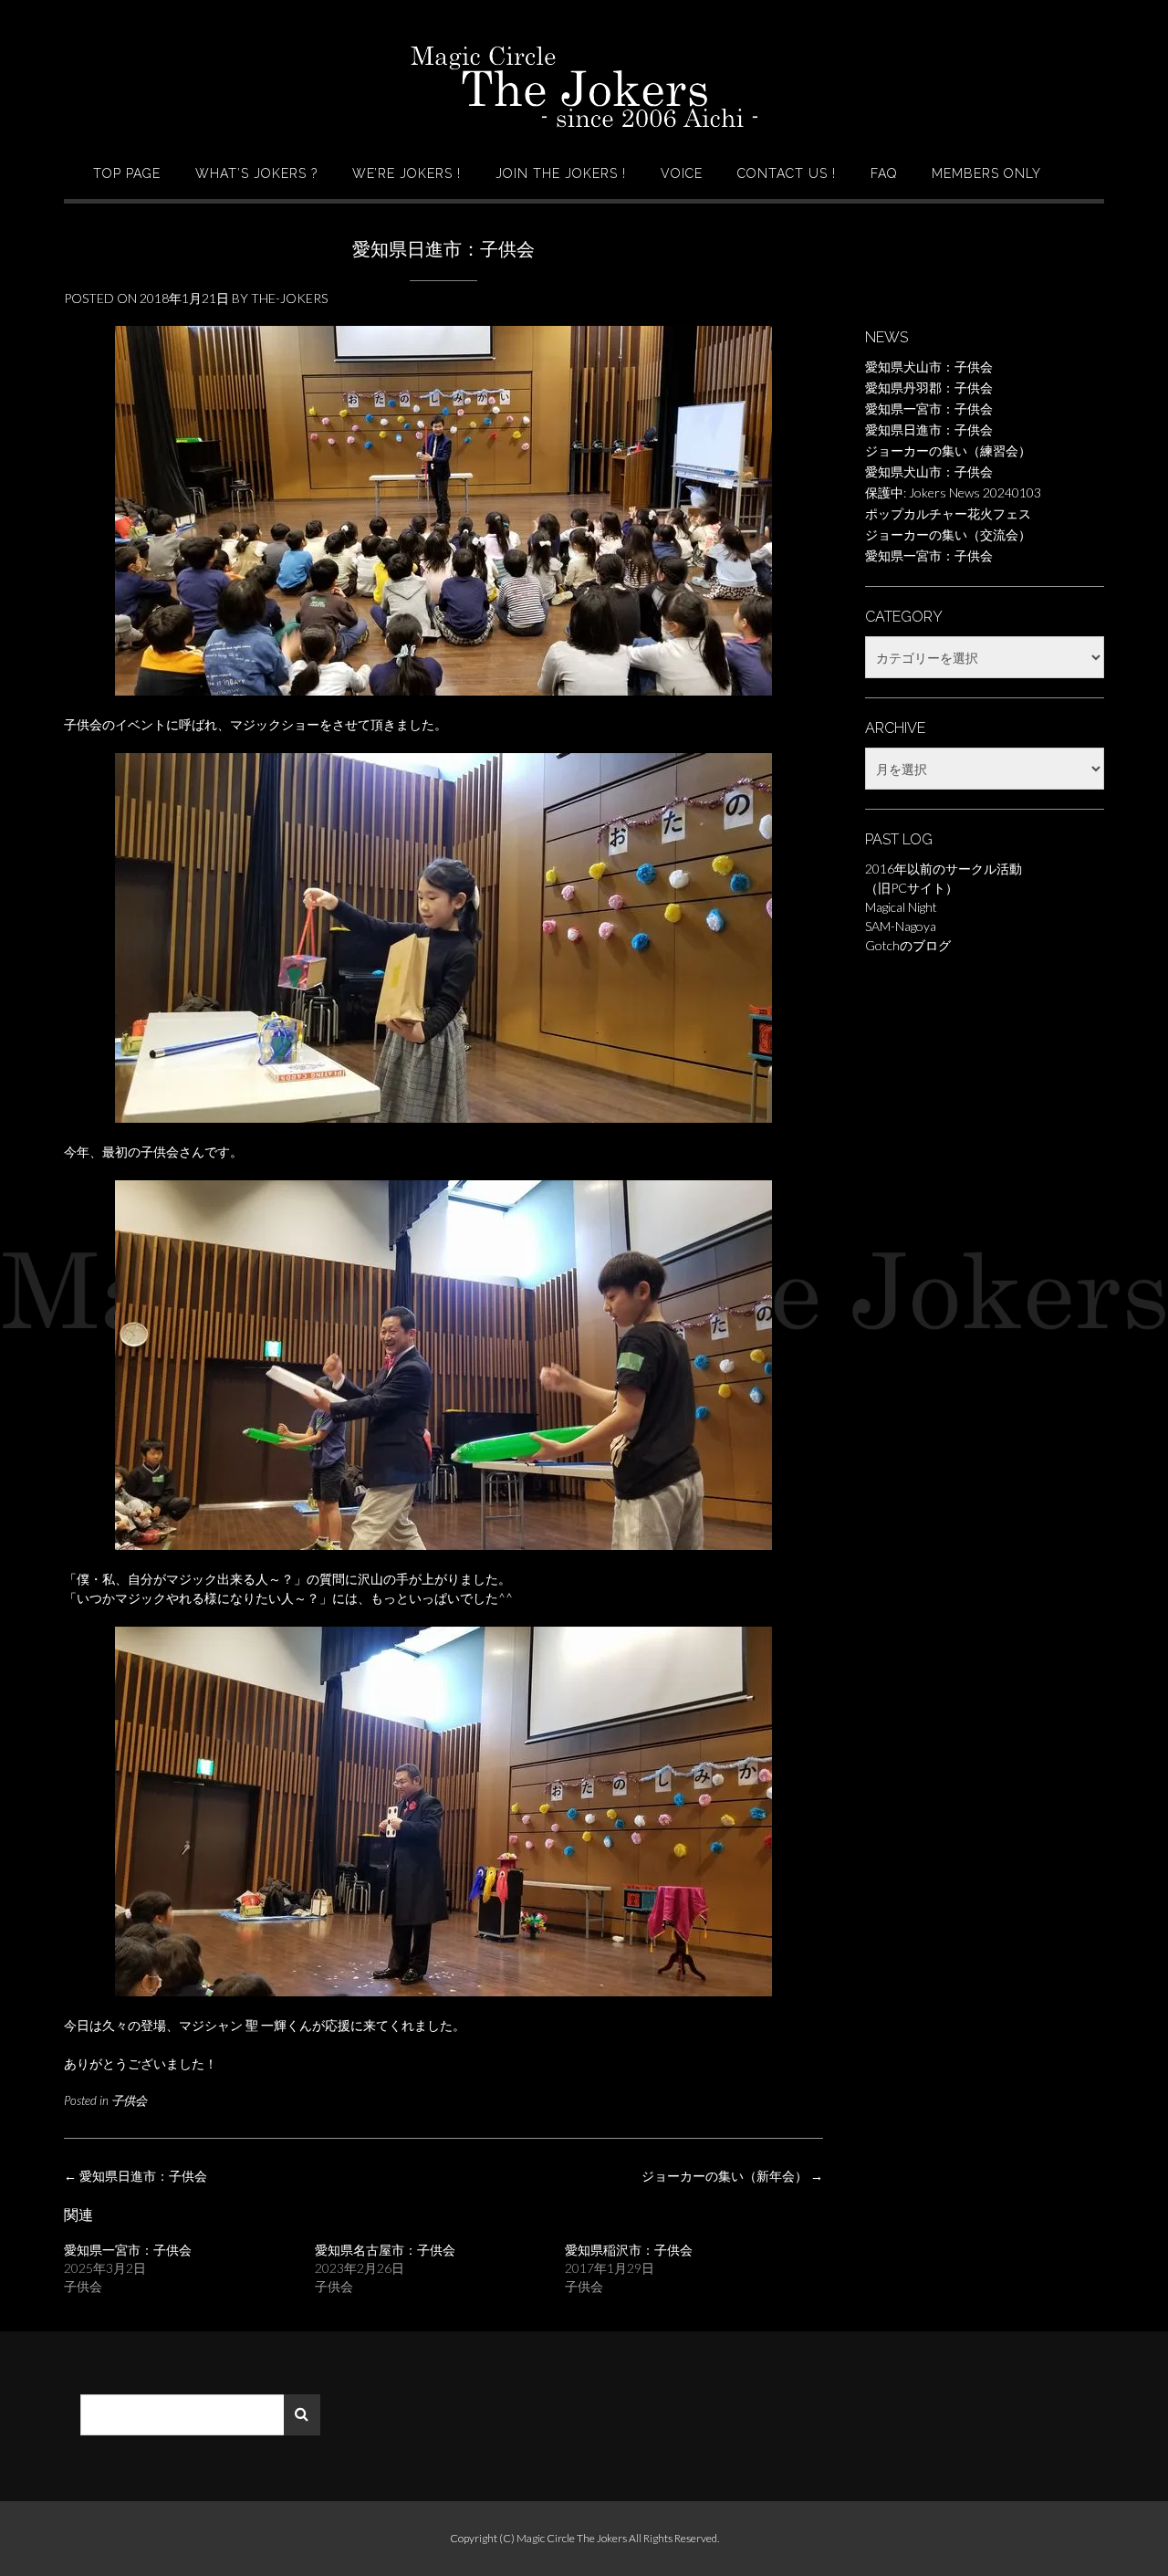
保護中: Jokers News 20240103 (953, 492)
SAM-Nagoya (901, 926)
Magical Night (901, 907)
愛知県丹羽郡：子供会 (929, 387)
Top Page (127, 173)
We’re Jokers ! (407, 173)
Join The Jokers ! (561, 173)
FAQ (884, 173)
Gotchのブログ (908, 945)
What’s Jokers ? (256, 173)
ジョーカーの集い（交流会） (948, 534)
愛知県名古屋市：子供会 (385, 2250)
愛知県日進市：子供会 (136, 2176)
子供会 (129, 2100)
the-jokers (289, 298)
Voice (682, 173)
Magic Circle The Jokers (573, 2538)
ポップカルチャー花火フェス (948, 513)
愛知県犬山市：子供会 (929, 367)
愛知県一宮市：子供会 (128, 2250)
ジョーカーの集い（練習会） (948, 450)
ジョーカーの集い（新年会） (732, 2176)
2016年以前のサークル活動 (944, 869)
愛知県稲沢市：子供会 (629, 2250)
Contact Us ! (787, 173)
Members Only (986, 173)
